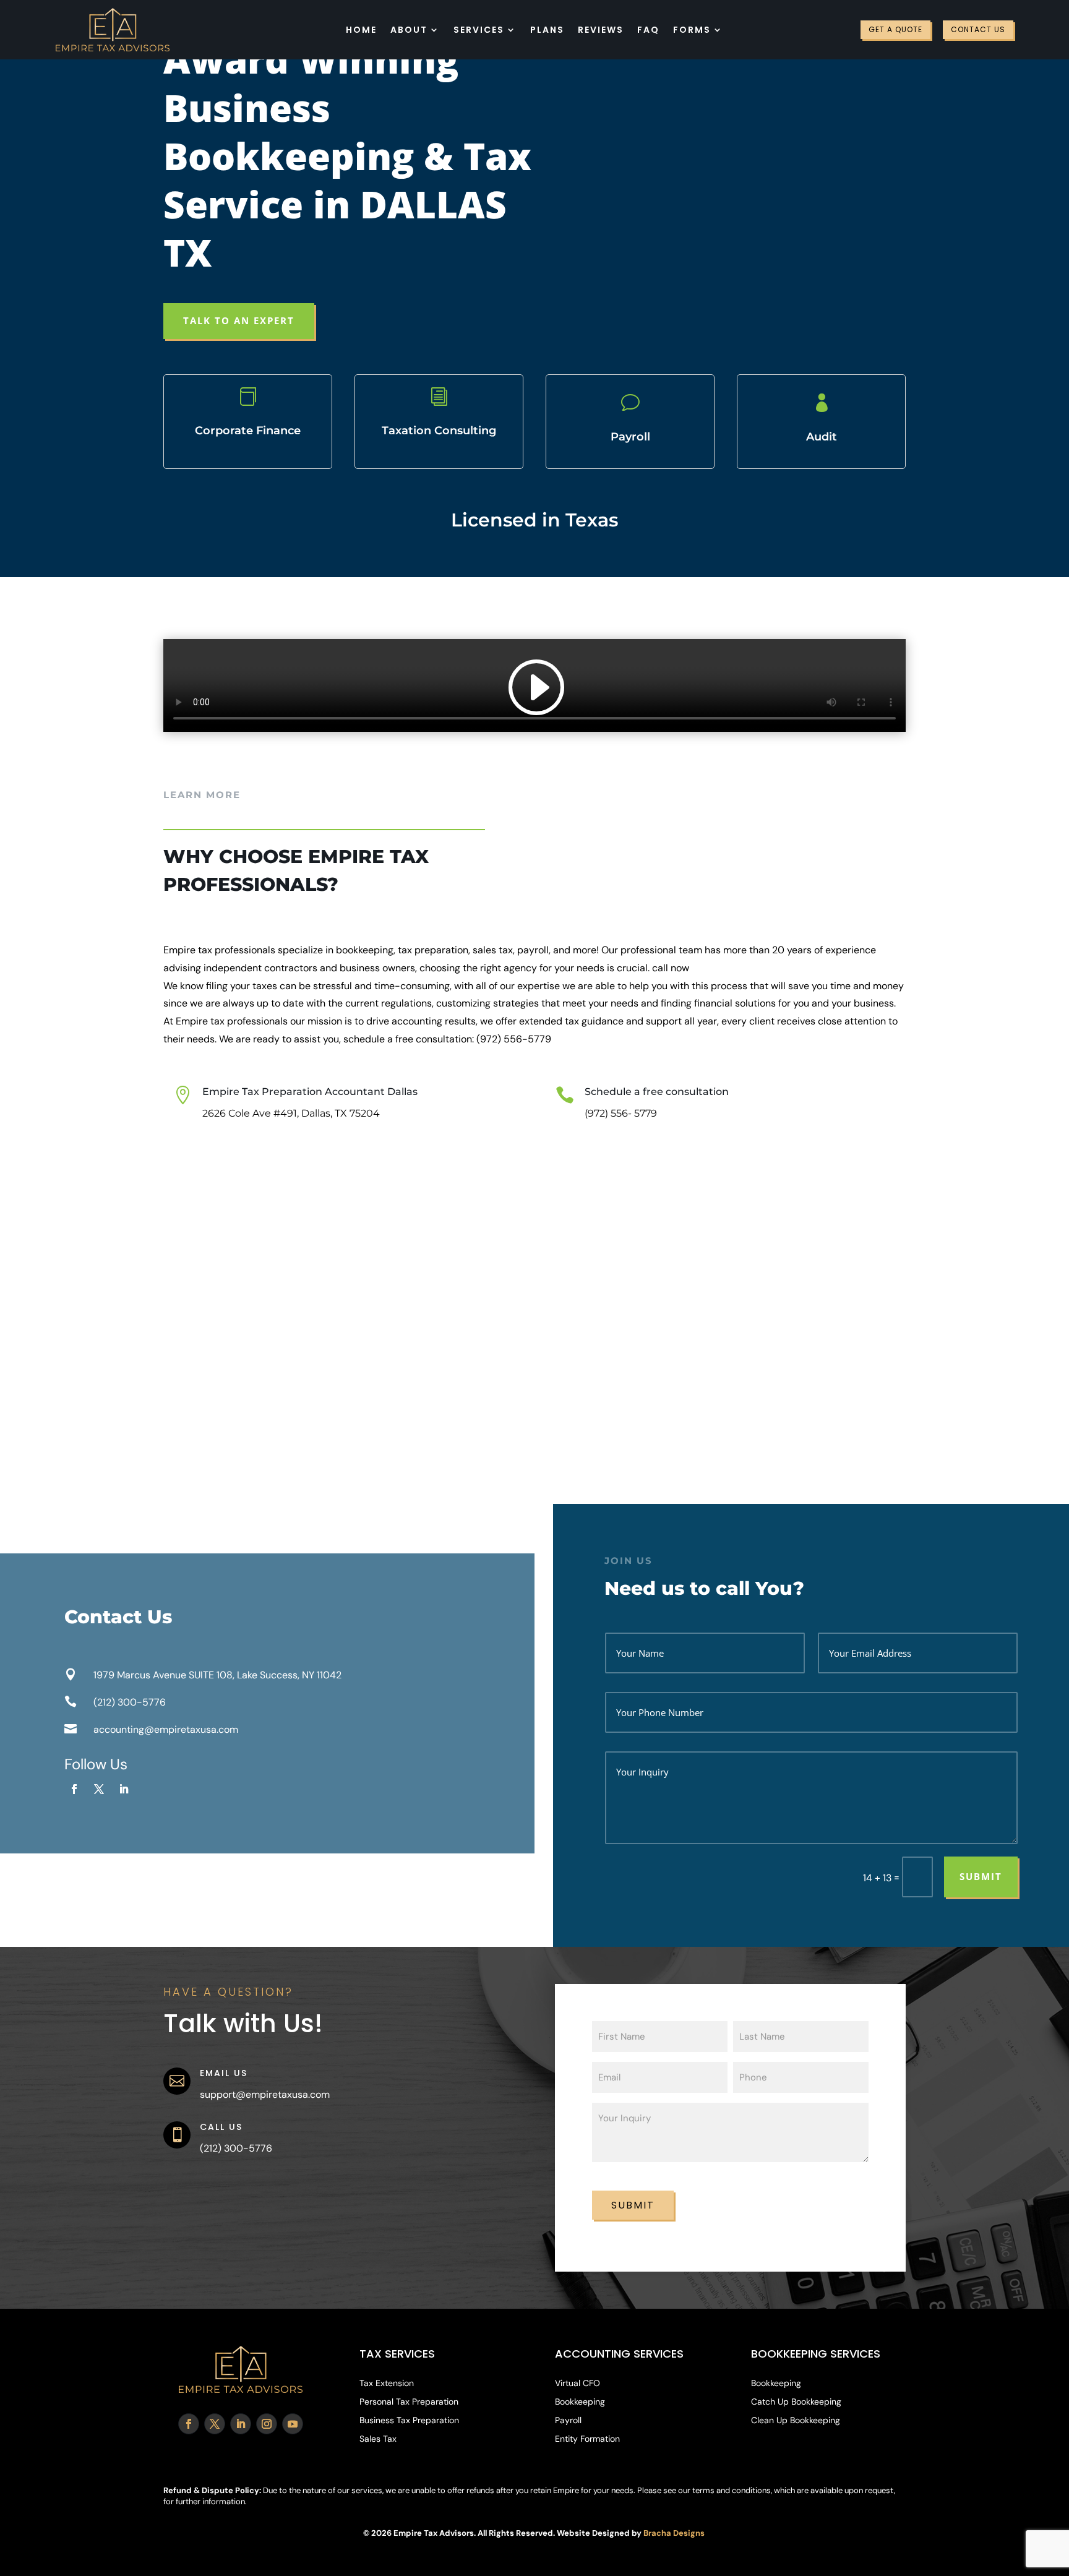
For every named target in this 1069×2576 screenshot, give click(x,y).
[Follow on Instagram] (267, 2424)
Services (479, 30)
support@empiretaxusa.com (265, 2094)
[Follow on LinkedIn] (124, 1789)
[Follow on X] (99, 1789)
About (409, 30)
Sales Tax (378, 2439)
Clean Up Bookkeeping (796, 2421)
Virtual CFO (577, 2384)
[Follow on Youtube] (293, 2424)
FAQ (648, 30)
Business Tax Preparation (409, 2421)
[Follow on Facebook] (74, 1789)
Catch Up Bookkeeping (796, 2402)
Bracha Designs (674, 2533)
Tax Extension (387, 2384)
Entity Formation (587, 2439)
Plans (547, 30)
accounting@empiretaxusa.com (166, 1729)
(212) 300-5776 (130, 1702)
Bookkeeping (580, 2402)
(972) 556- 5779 (621, 1113)
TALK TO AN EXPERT (239, 320)
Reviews (601, 30)
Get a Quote (895, 29)
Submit (981, 1876)
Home (361, 30)
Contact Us (978, 29)
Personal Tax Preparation (409, 2402)
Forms (692, 30)
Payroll (568, 2421)
